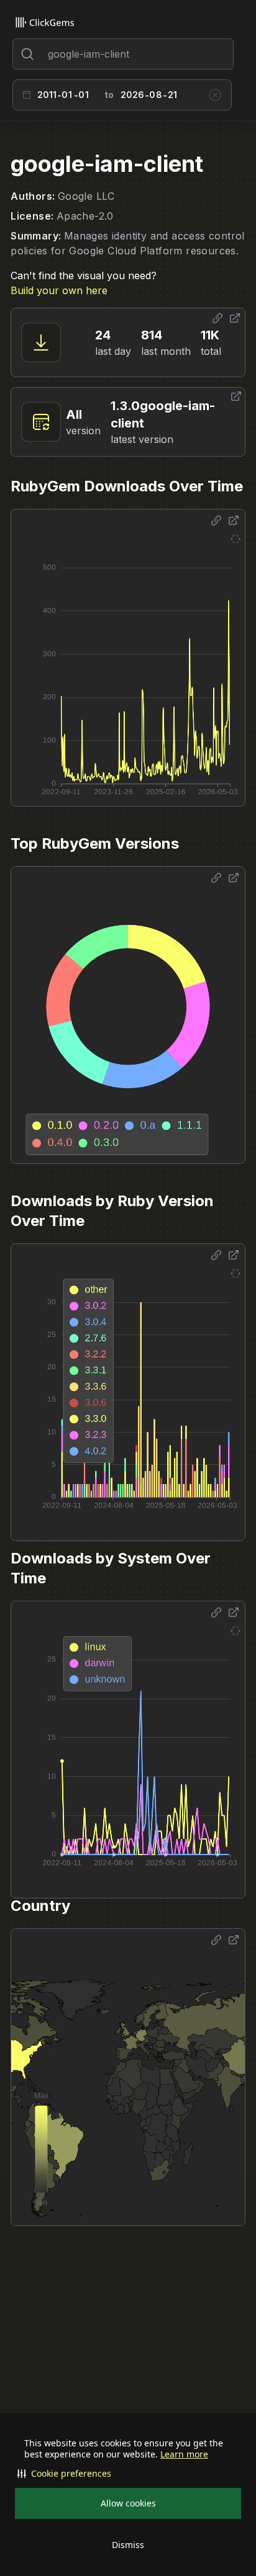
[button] (128, 2474)
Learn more (184, 2454)
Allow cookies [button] (128, 2503)
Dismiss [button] (128, 2545)
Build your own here (59, 290)
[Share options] (217, 318)
